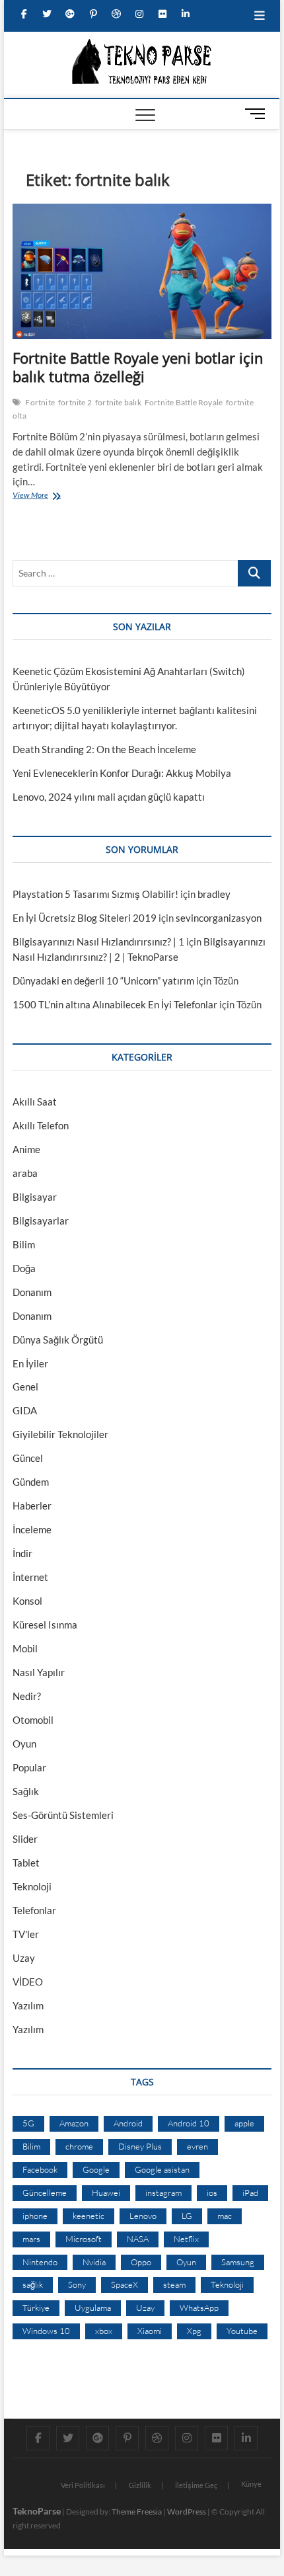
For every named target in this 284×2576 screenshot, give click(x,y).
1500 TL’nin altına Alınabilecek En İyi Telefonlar (115, 1004)
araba (25, 1173)
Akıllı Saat (35, 1102)
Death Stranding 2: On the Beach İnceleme (104, 749)
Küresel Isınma (45, 1625)
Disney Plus (140, 2146)
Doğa (24, 1268)
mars (31, 2239)
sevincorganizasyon (219, 918)
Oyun (24, 1744)
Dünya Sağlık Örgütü (58, 1340)
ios (212, 2193)
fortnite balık (118, 402)
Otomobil (33, 1720)
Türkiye (36, 2308)
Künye (251, 2484)
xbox (104, 2331)
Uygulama (93, 2308)
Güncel (28, 1458)
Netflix (186, 2239)
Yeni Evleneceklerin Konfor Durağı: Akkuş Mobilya (122, 773)
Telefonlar (34, 1910)
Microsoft (84, 2239)
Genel (25, 1387)
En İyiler (30, 1363)
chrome (79, 2146)
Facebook (40, 2169)
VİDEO (28, 1982)
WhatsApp (199, 2308)
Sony (77, 2284)
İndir (22, 1553)
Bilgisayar (35, 1197)
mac (225, 2216)
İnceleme (32, 1529)
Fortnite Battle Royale (184, 402)
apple (244, 2123)
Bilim (24, 1244)
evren (197, 2146)
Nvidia (94, 2262)
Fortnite (40, 402)
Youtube (242, 2331)
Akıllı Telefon (41, 1125)
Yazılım (28, 2005)
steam (174, 2284)
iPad (250, 2193)
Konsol (27, 1601)
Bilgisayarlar (41, 1221)
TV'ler (26, 1934)
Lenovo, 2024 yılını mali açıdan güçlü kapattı (109, 797)
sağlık (33, 2284)
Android (128, 2123)
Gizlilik (140, 2485)
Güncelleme (45, 2193)
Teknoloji (32, 1886)
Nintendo (40, 2262)
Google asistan (162, 2169)
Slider (25, 1839)
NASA (138, 2239)
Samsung (238, 2262)
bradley (214, 894)
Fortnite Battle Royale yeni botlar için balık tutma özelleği (138, 367)
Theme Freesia (137, 2512)
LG (187, 2216)
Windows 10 (46, 2331)
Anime (26, 1149)
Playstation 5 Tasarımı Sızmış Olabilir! (95, 894)
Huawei (106, 2193)
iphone (35, 2216)
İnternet (30, 1577)
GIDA (25, 1410)
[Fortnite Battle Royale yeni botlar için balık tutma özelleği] (142, 271)
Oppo (141, 2262)
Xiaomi (150, 2331)
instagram (163, 2193)
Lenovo (143, 2216)
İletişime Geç (196, 2485)
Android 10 (189, 2123)
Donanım (32, 1292)
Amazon (74, 2123)
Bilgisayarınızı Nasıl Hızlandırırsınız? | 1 (98, 942)
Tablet (26, 1863)
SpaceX (124, 2284)
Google (96, 2169)
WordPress (187, 2512)
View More (33, 497)
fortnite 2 (75, 402)
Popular (29, 1767)
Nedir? (27, 1696)
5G (28, 2123)
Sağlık (26, 1791)
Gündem (31, 1482)
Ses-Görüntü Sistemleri (63, 1815)
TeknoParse (37, 2511)
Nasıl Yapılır (39, 1672)
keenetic (89, 2216)
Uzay (24, 1958)
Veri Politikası (83, 2485)
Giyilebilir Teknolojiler (60, 1434)
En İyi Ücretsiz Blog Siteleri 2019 (85, 918)
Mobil (25, 1648)
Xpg (194, 2331)
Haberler (32, 1506)
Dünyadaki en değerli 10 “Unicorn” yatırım (103, 981)
